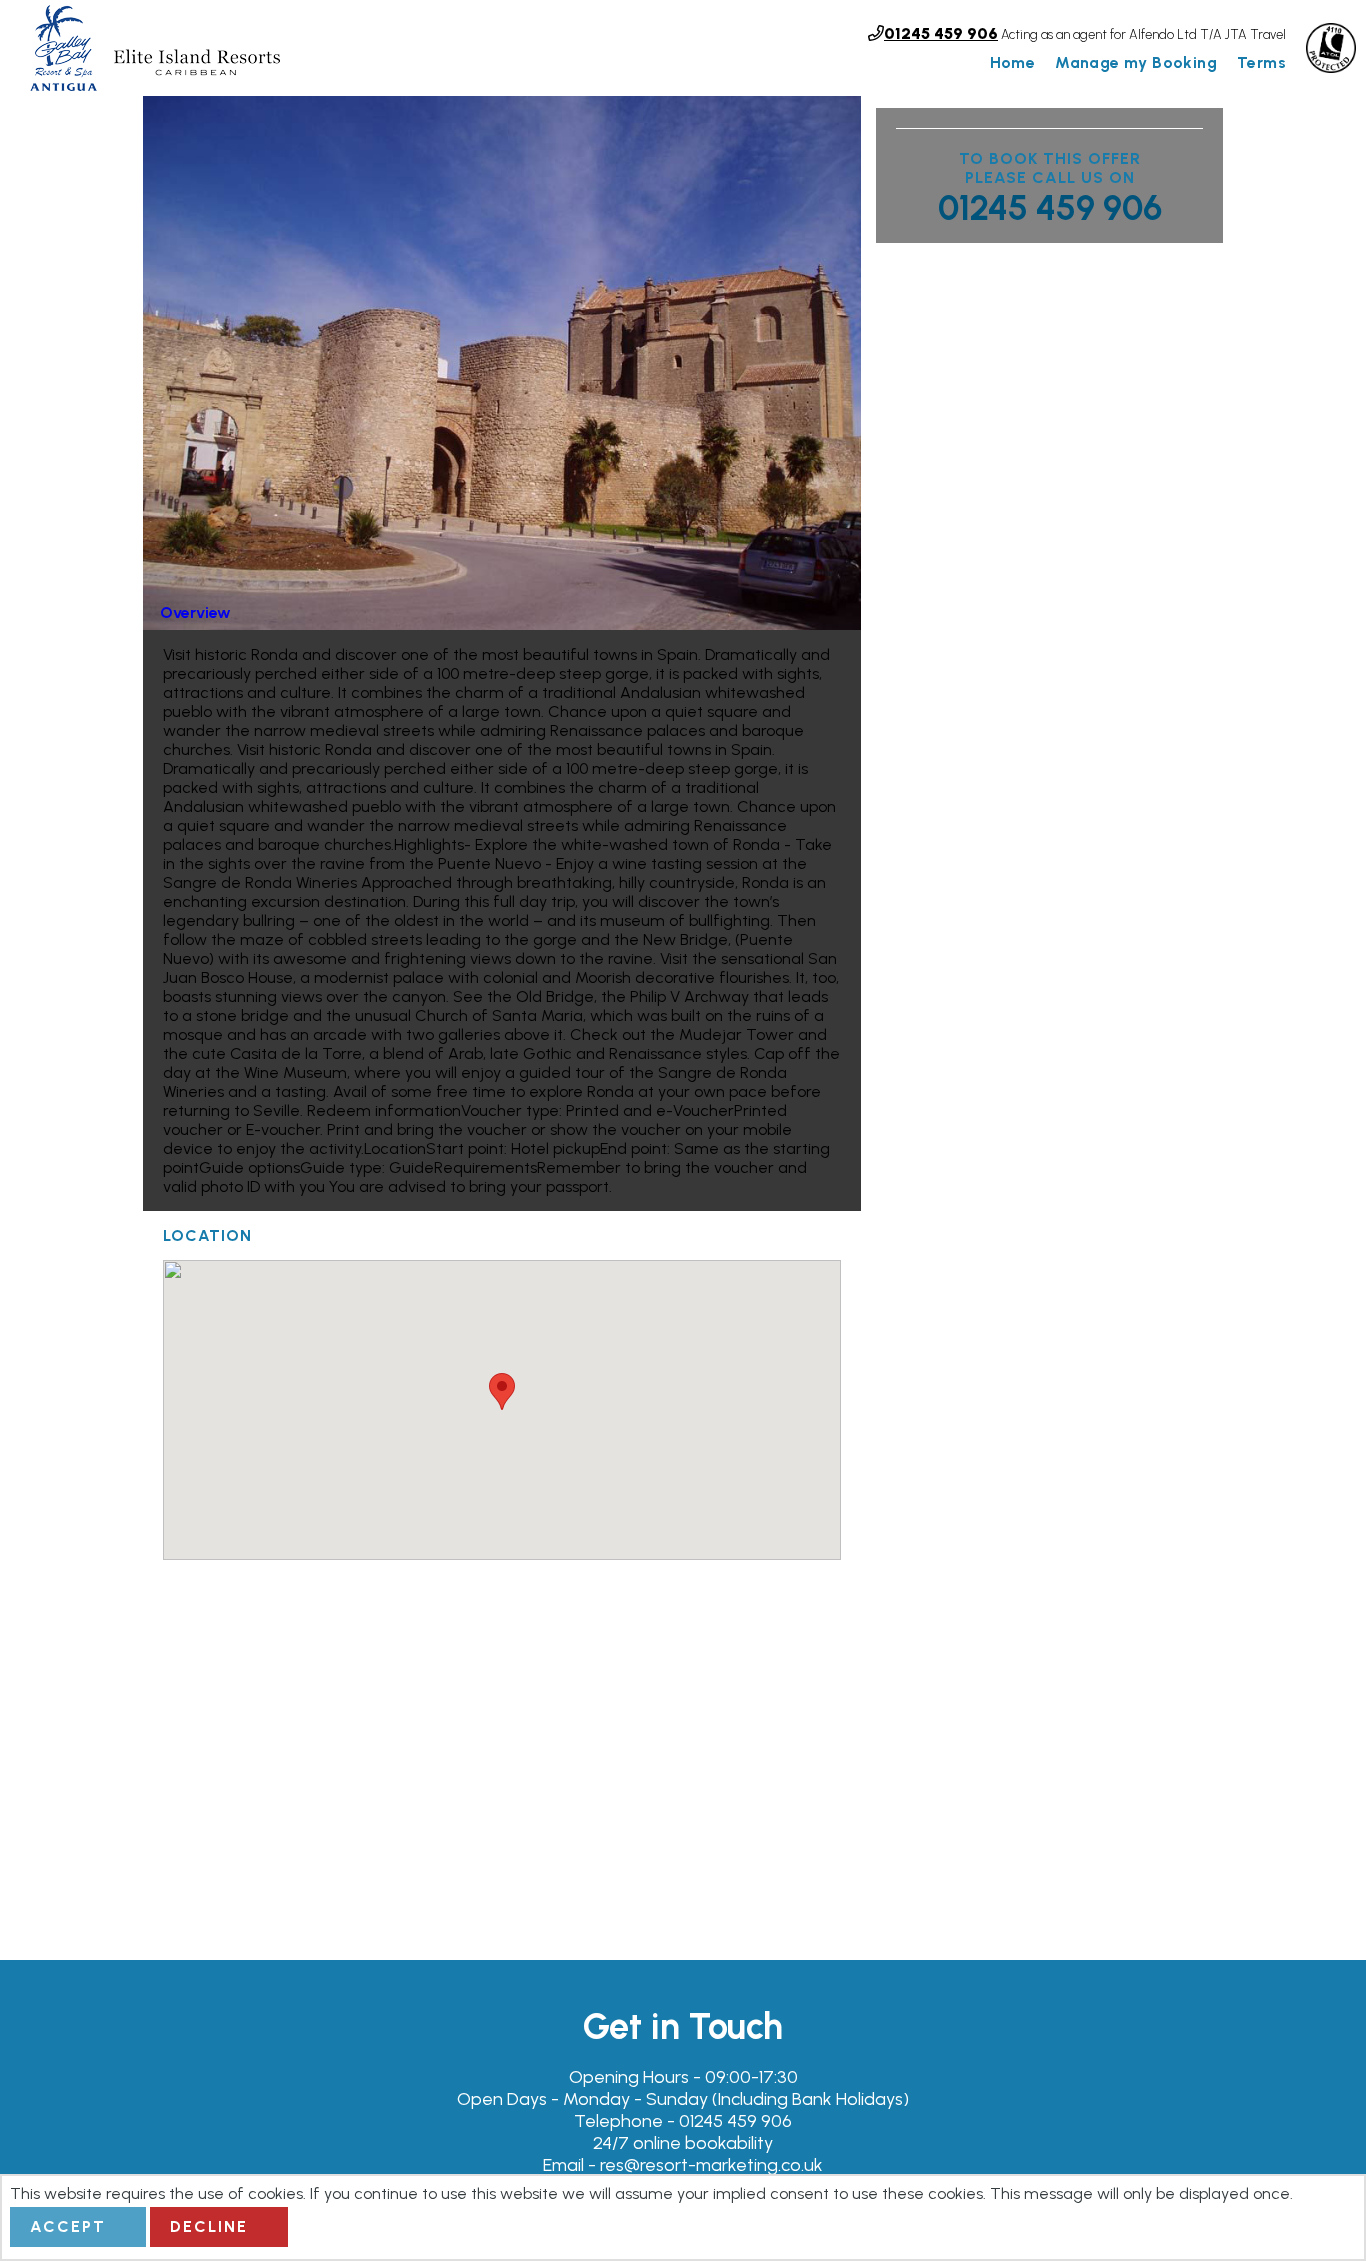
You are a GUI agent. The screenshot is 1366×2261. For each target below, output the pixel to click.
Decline (209, 2226)
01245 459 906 (1050, 208)
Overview (195, 612)
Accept (68, 2226)
